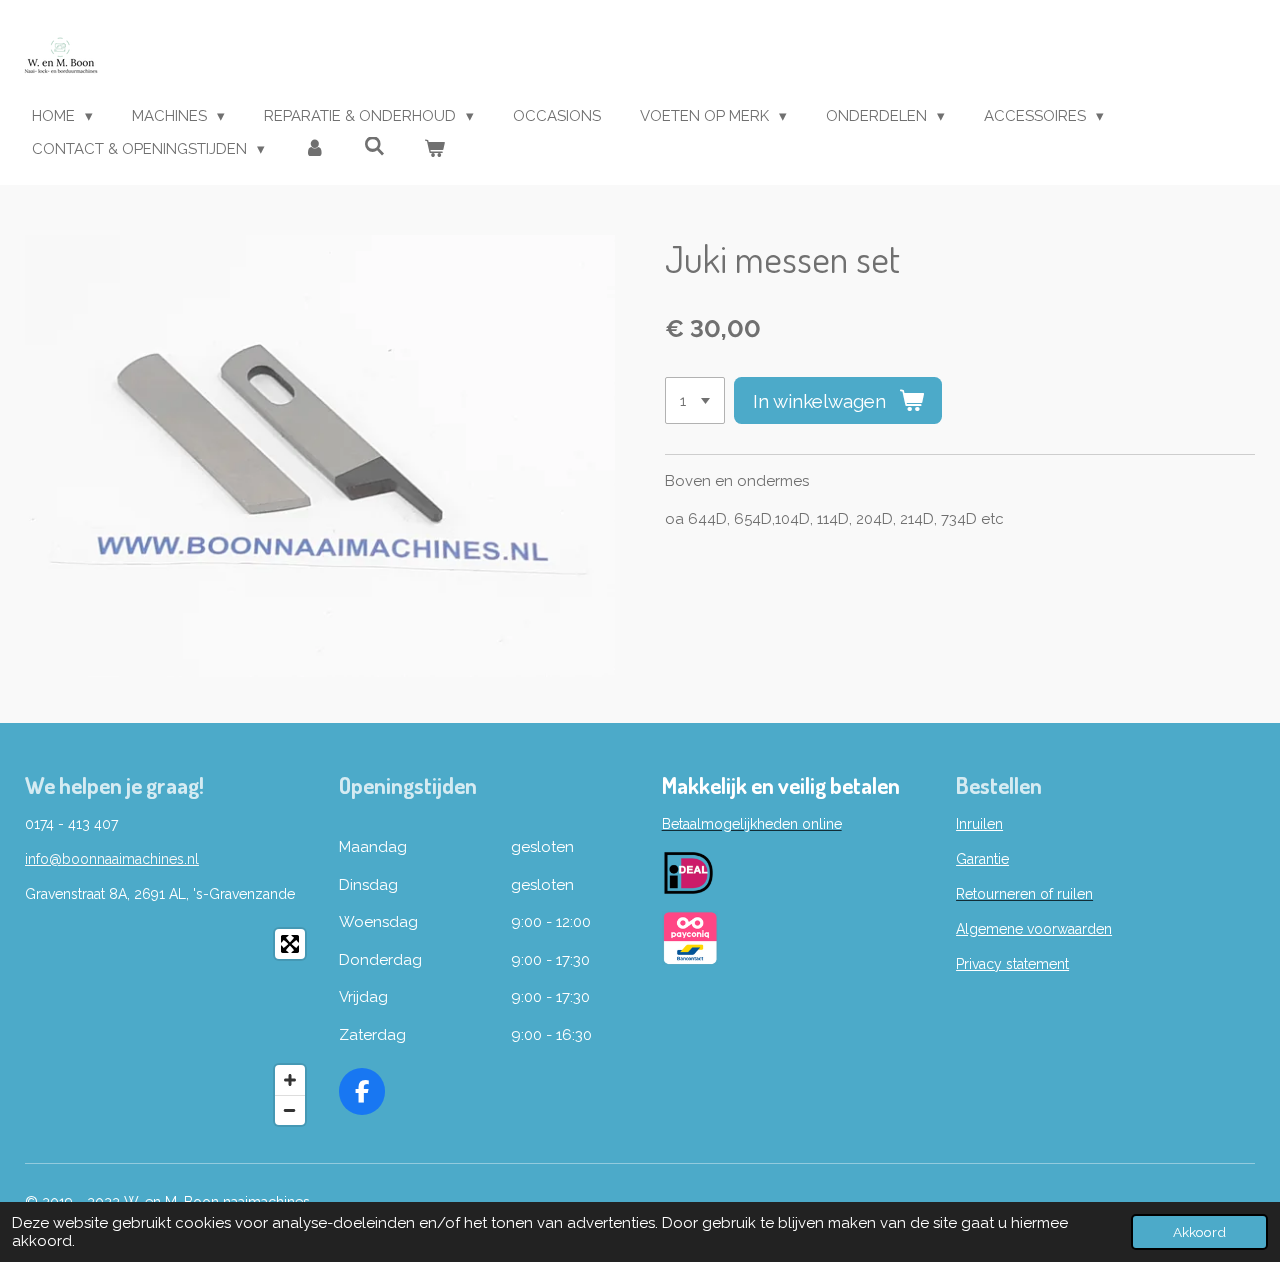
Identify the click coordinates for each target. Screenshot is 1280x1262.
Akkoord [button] (1199, 1232)
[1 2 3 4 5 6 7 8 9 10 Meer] (695, 400)
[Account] (314, 149)
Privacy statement (1012, 964)
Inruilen (979, 824)
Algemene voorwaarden (1034, 929)
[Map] (170, 1027)
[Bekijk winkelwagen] (434, 149)
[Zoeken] (374, 147)
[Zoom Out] (290, 1110)
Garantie (982, 859)
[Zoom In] (290, 1080)
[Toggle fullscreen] (290, 944)
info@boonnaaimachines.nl (112, 859)
